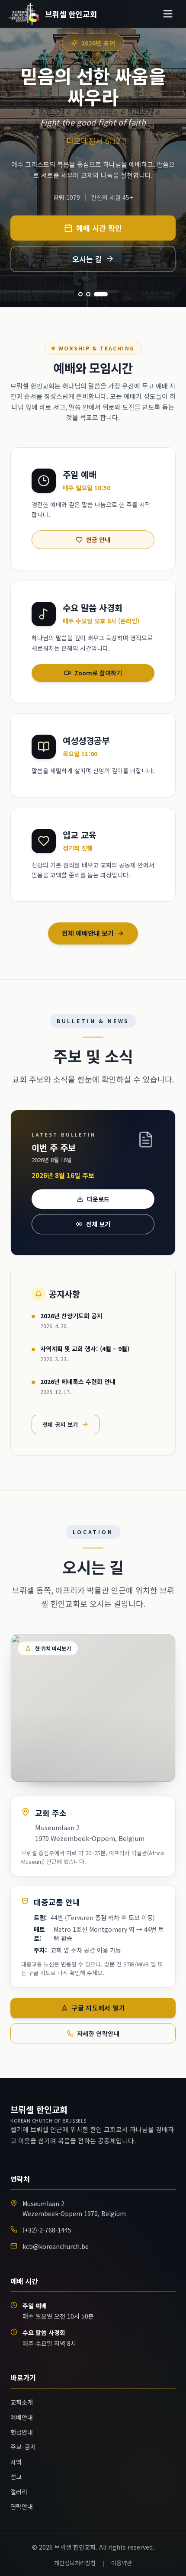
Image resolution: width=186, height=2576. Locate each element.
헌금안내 (22, 2432)
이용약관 (122, 2563)
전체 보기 (98, 1224)
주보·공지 (23, 2447)
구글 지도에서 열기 (98, 2008)
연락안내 (22, 2506)
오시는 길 (87, 259)
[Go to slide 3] (106, 294)
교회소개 (22, 2402)
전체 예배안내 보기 (88, 933)
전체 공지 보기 (60, 1425)
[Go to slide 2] (98, 294)
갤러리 (19, 2492)
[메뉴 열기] (168, 14)
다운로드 (98, 1199)
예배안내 (22, 2417)
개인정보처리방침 (75, 2563)
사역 (16, 2462)
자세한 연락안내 (98, 2033)
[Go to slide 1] (85, 294)
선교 (16, 2476)
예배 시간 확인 (99, 228)
